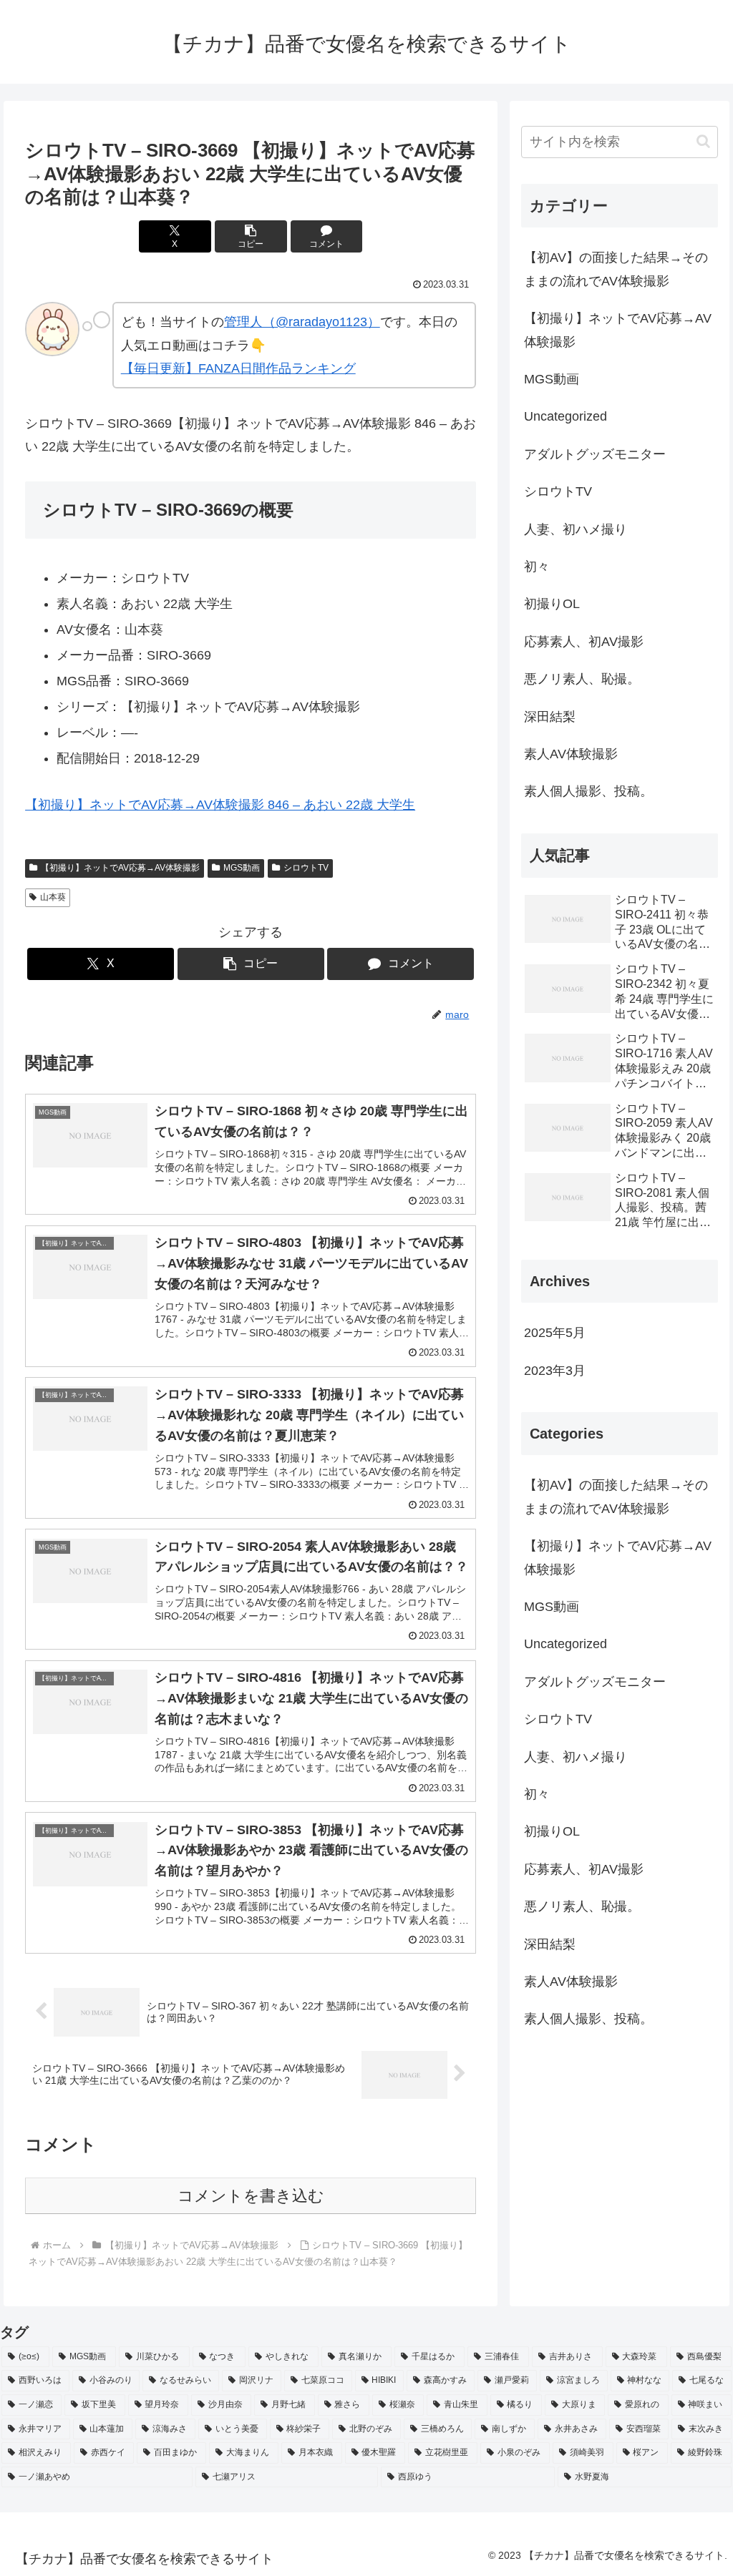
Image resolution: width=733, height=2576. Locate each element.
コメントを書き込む (251, 2196)
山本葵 (53, 897)
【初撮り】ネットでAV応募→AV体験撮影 (120, 868)
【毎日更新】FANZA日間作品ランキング (238, 368)
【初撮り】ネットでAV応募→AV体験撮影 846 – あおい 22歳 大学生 (220, 805)
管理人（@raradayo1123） (302, 322)
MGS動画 (242, 868)
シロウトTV (306, 868)
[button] (251, 236)
